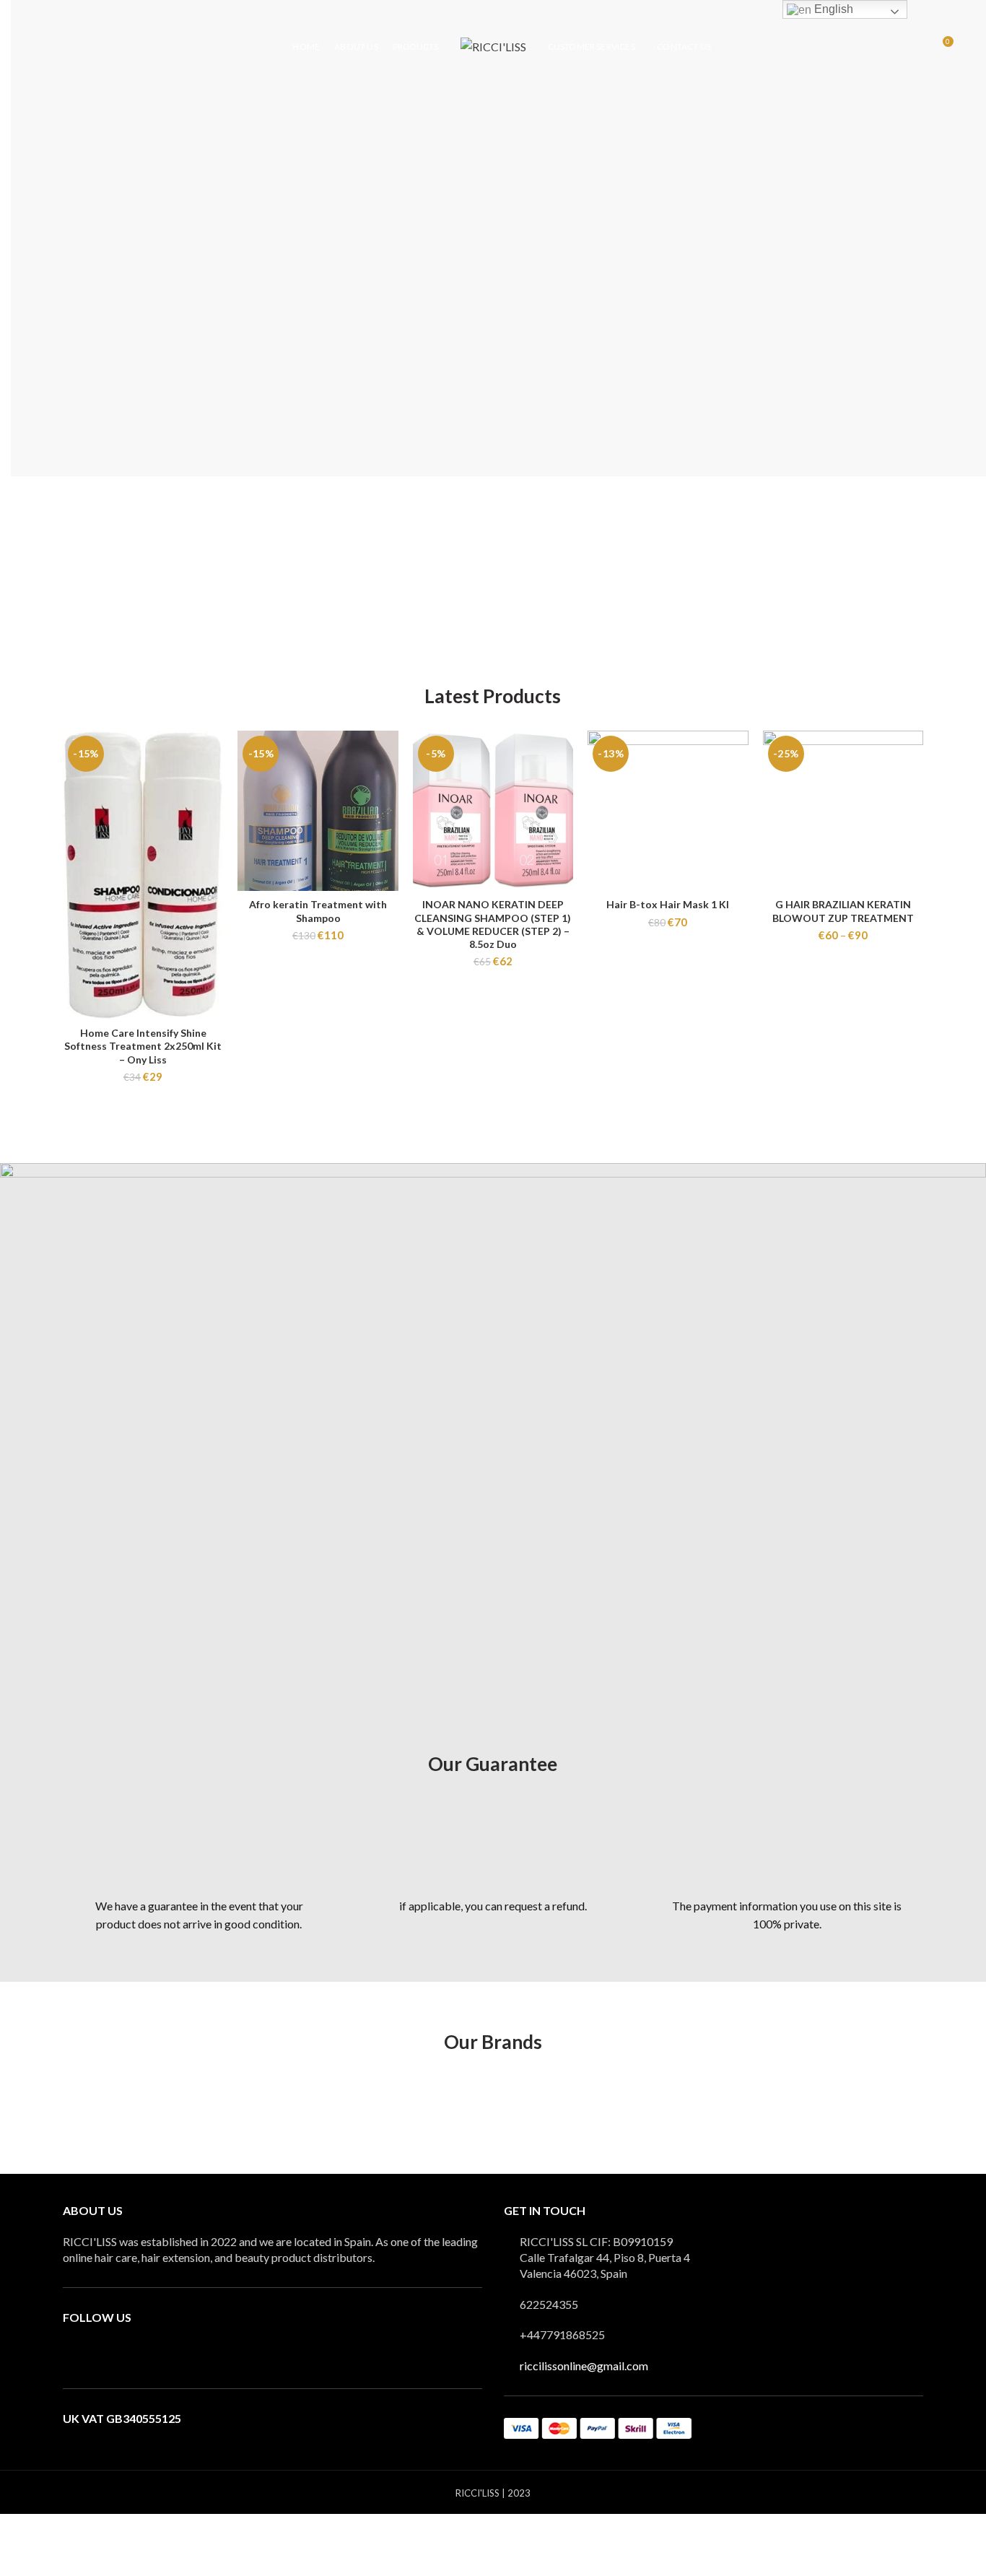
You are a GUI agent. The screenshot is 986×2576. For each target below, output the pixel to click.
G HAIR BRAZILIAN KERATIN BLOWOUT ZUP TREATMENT (843, 911)
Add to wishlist (212, 787)
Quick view (212, 754)
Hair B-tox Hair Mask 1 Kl (668, 904)
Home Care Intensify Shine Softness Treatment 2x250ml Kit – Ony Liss (143, 1046)
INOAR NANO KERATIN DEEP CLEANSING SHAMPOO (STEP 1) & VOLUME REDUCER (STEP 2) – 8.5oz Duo (493, 924)
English (832, 9)
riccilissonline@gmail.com (584, 2366)
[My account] (916, 47)
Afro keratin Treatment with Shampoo (318, 911)
